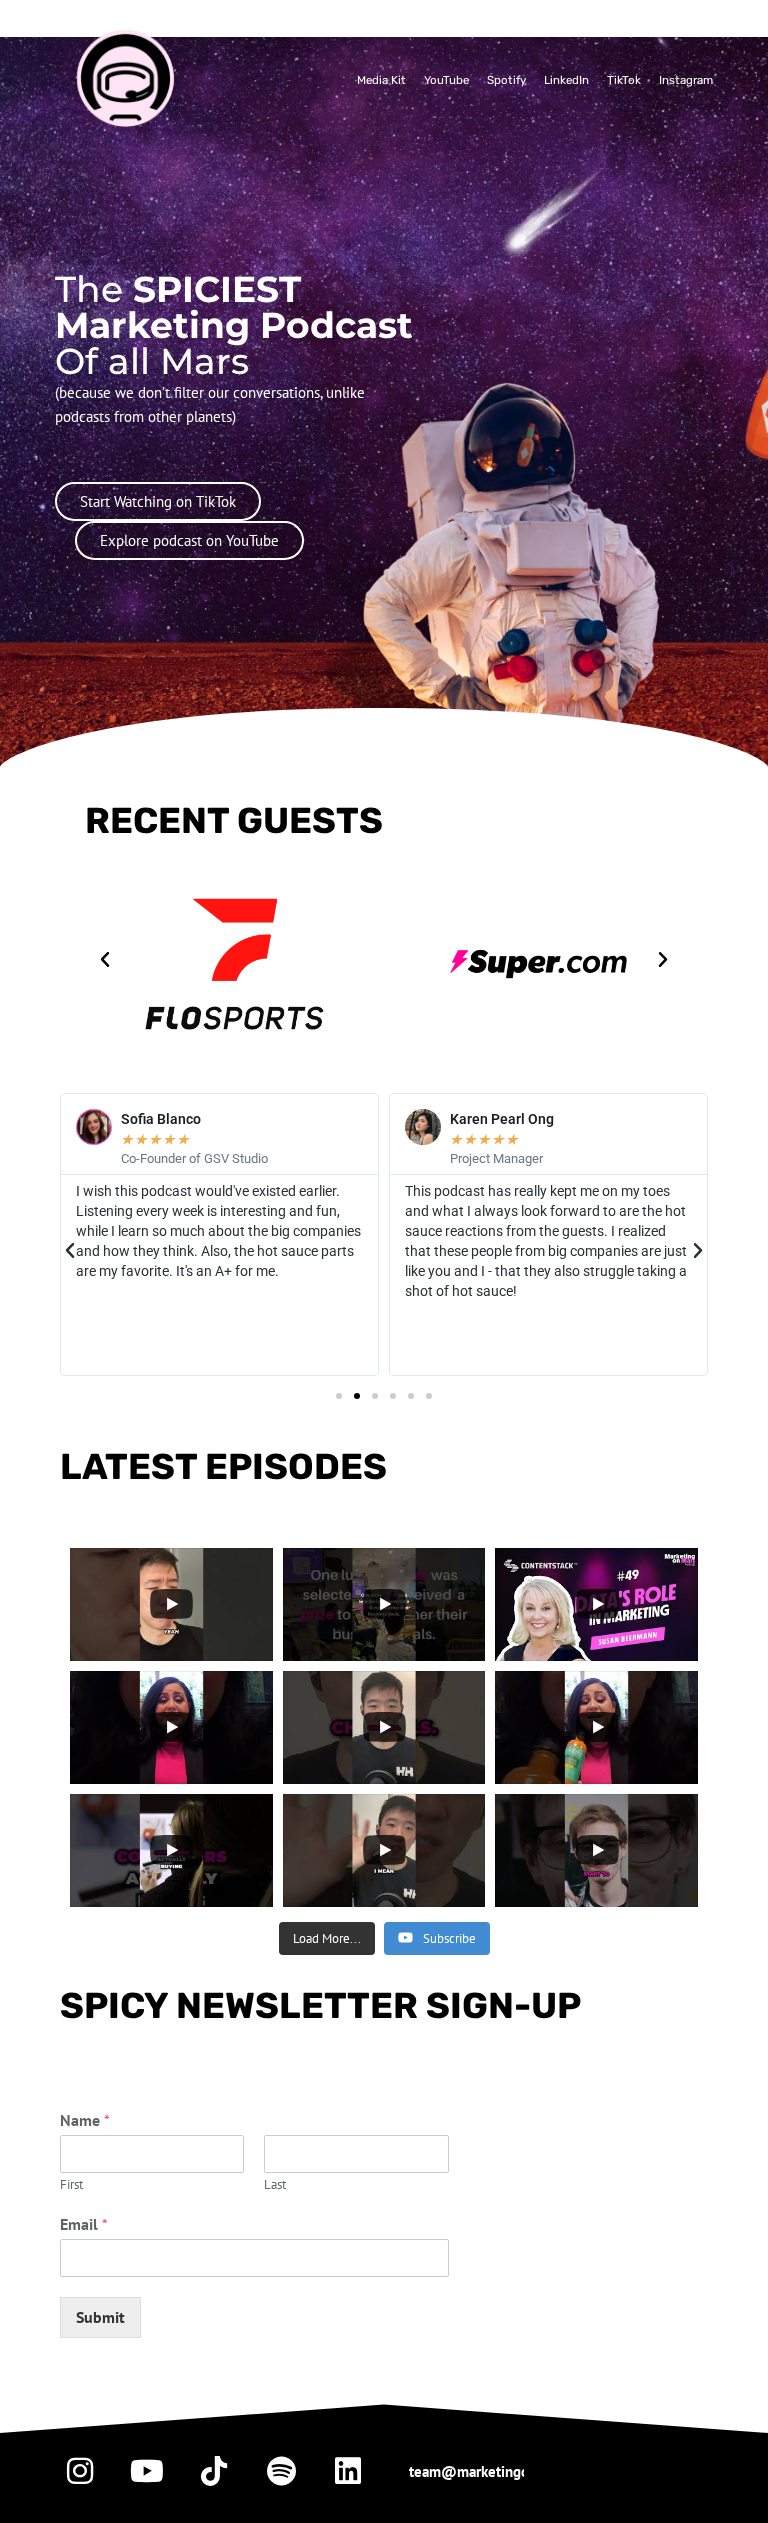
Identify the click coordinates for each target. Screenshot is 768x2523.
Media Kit (381, 80)
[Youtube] (147, 2471)
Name (85, 2120)
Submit (100, 2317)
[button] (105, 960)
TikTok (624, 80)
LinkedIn (566, 80)
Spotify (506, 80)
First (71, 2185)
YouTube (446, 80)
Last (275, 2185)
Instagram (686, 80)
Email (84, 2224)
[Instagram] (80, 2471)
